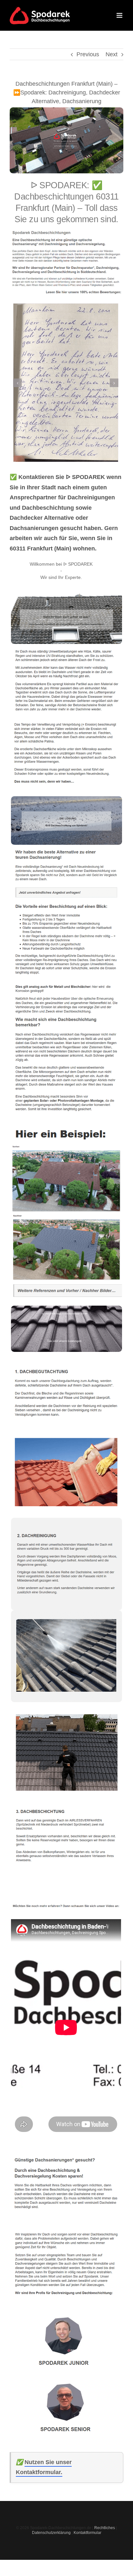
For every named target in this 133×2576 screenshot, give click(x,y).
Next (112, 54)
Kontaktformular (87, 2533)
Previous (88, 54)
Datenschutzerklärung (51, 2533)
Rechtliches (105, 2528)
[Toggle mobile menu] (120, 15)
